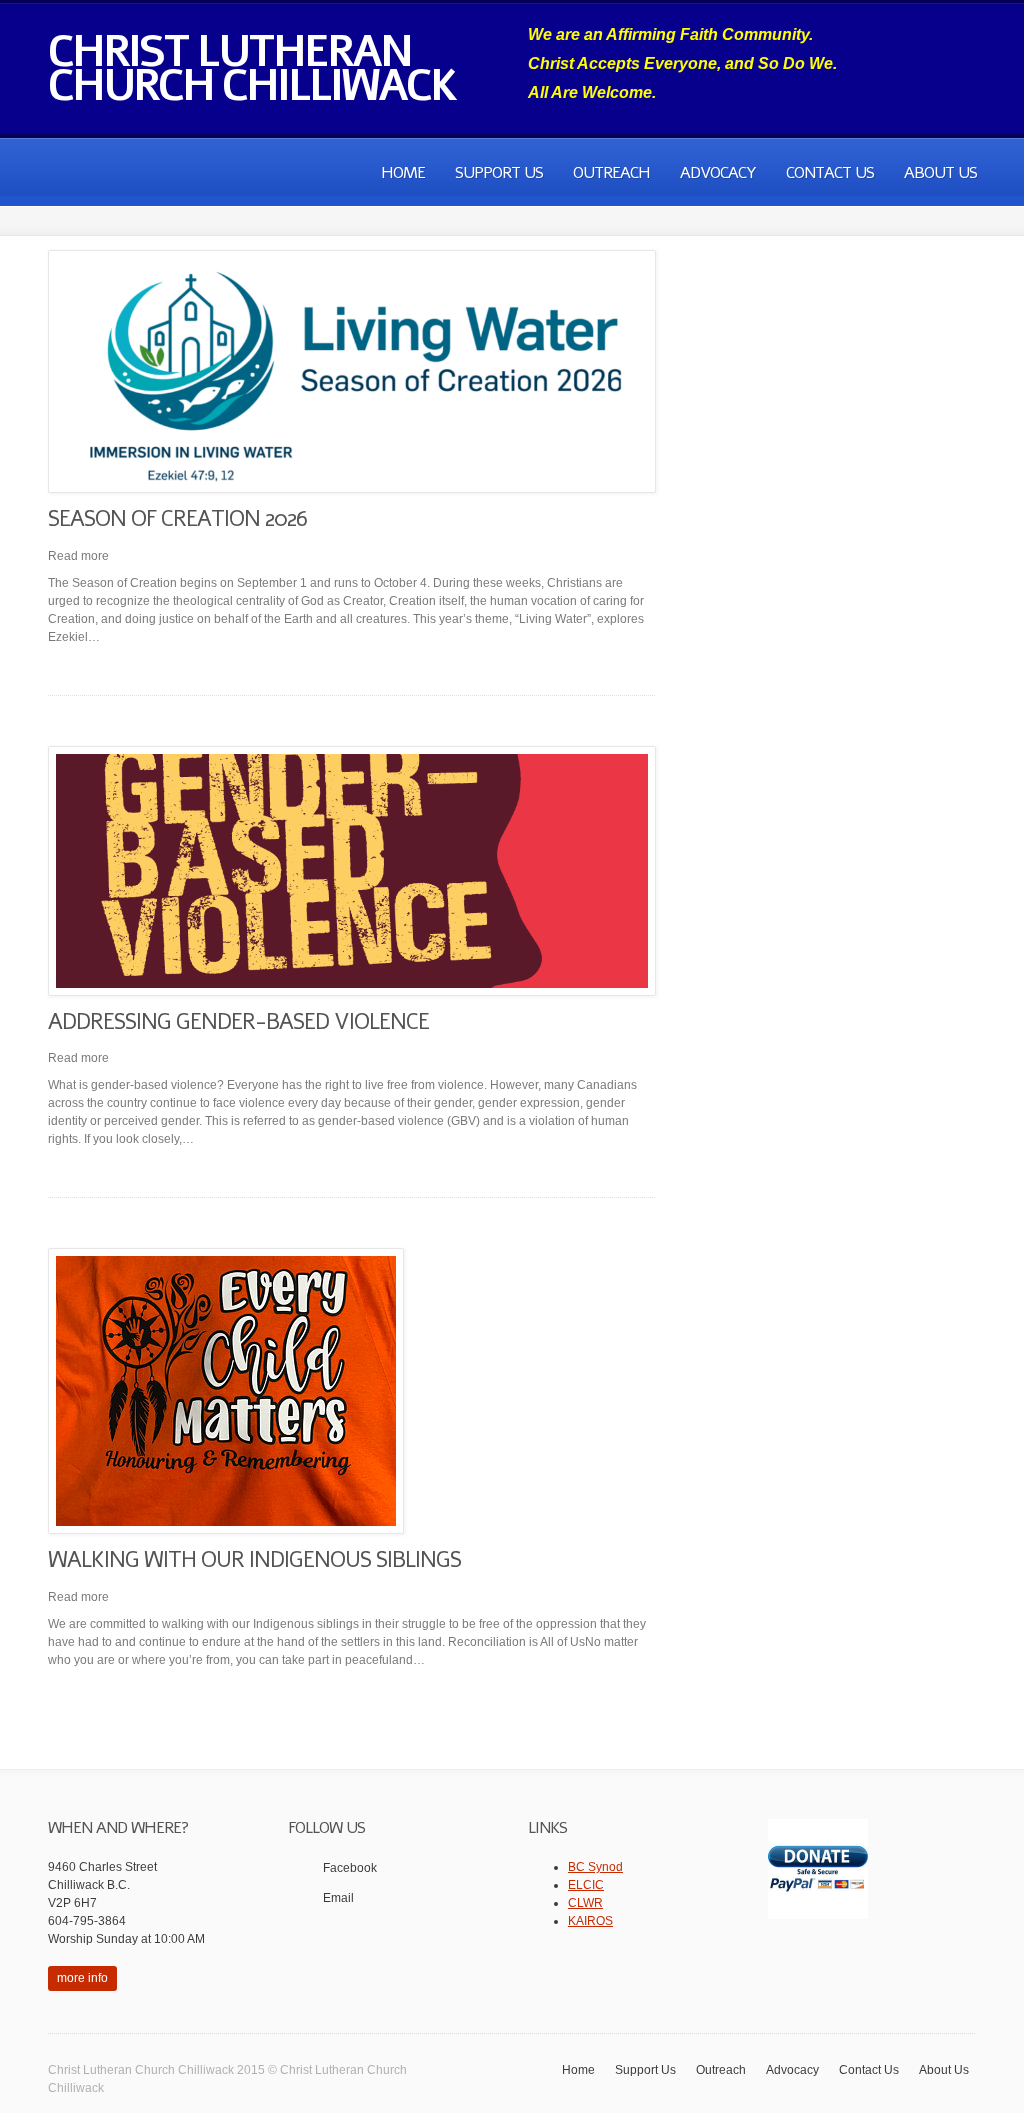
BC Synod (595, 1867)
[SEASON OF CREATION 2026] (352, 371)
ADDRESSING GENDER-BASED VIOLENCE (238, 1022)
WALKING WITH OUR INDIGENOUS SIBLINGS (254, 1560)
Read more (78, 556)
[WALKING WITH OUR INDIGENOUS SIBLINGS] (352, 1391)
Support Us (499, 173)
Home (403, 173)
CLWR (585, 1903)
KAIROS (590, 1921)
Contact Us (830, 173)
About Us (940, 173)
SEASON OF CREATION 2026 (177, 519)
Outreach (611, 173)
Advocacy (718, 173)
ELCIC (586, 1885)
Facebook (350, 1868)
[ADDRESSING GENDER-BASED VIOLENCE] (352, 871)
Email (338, 1898)
